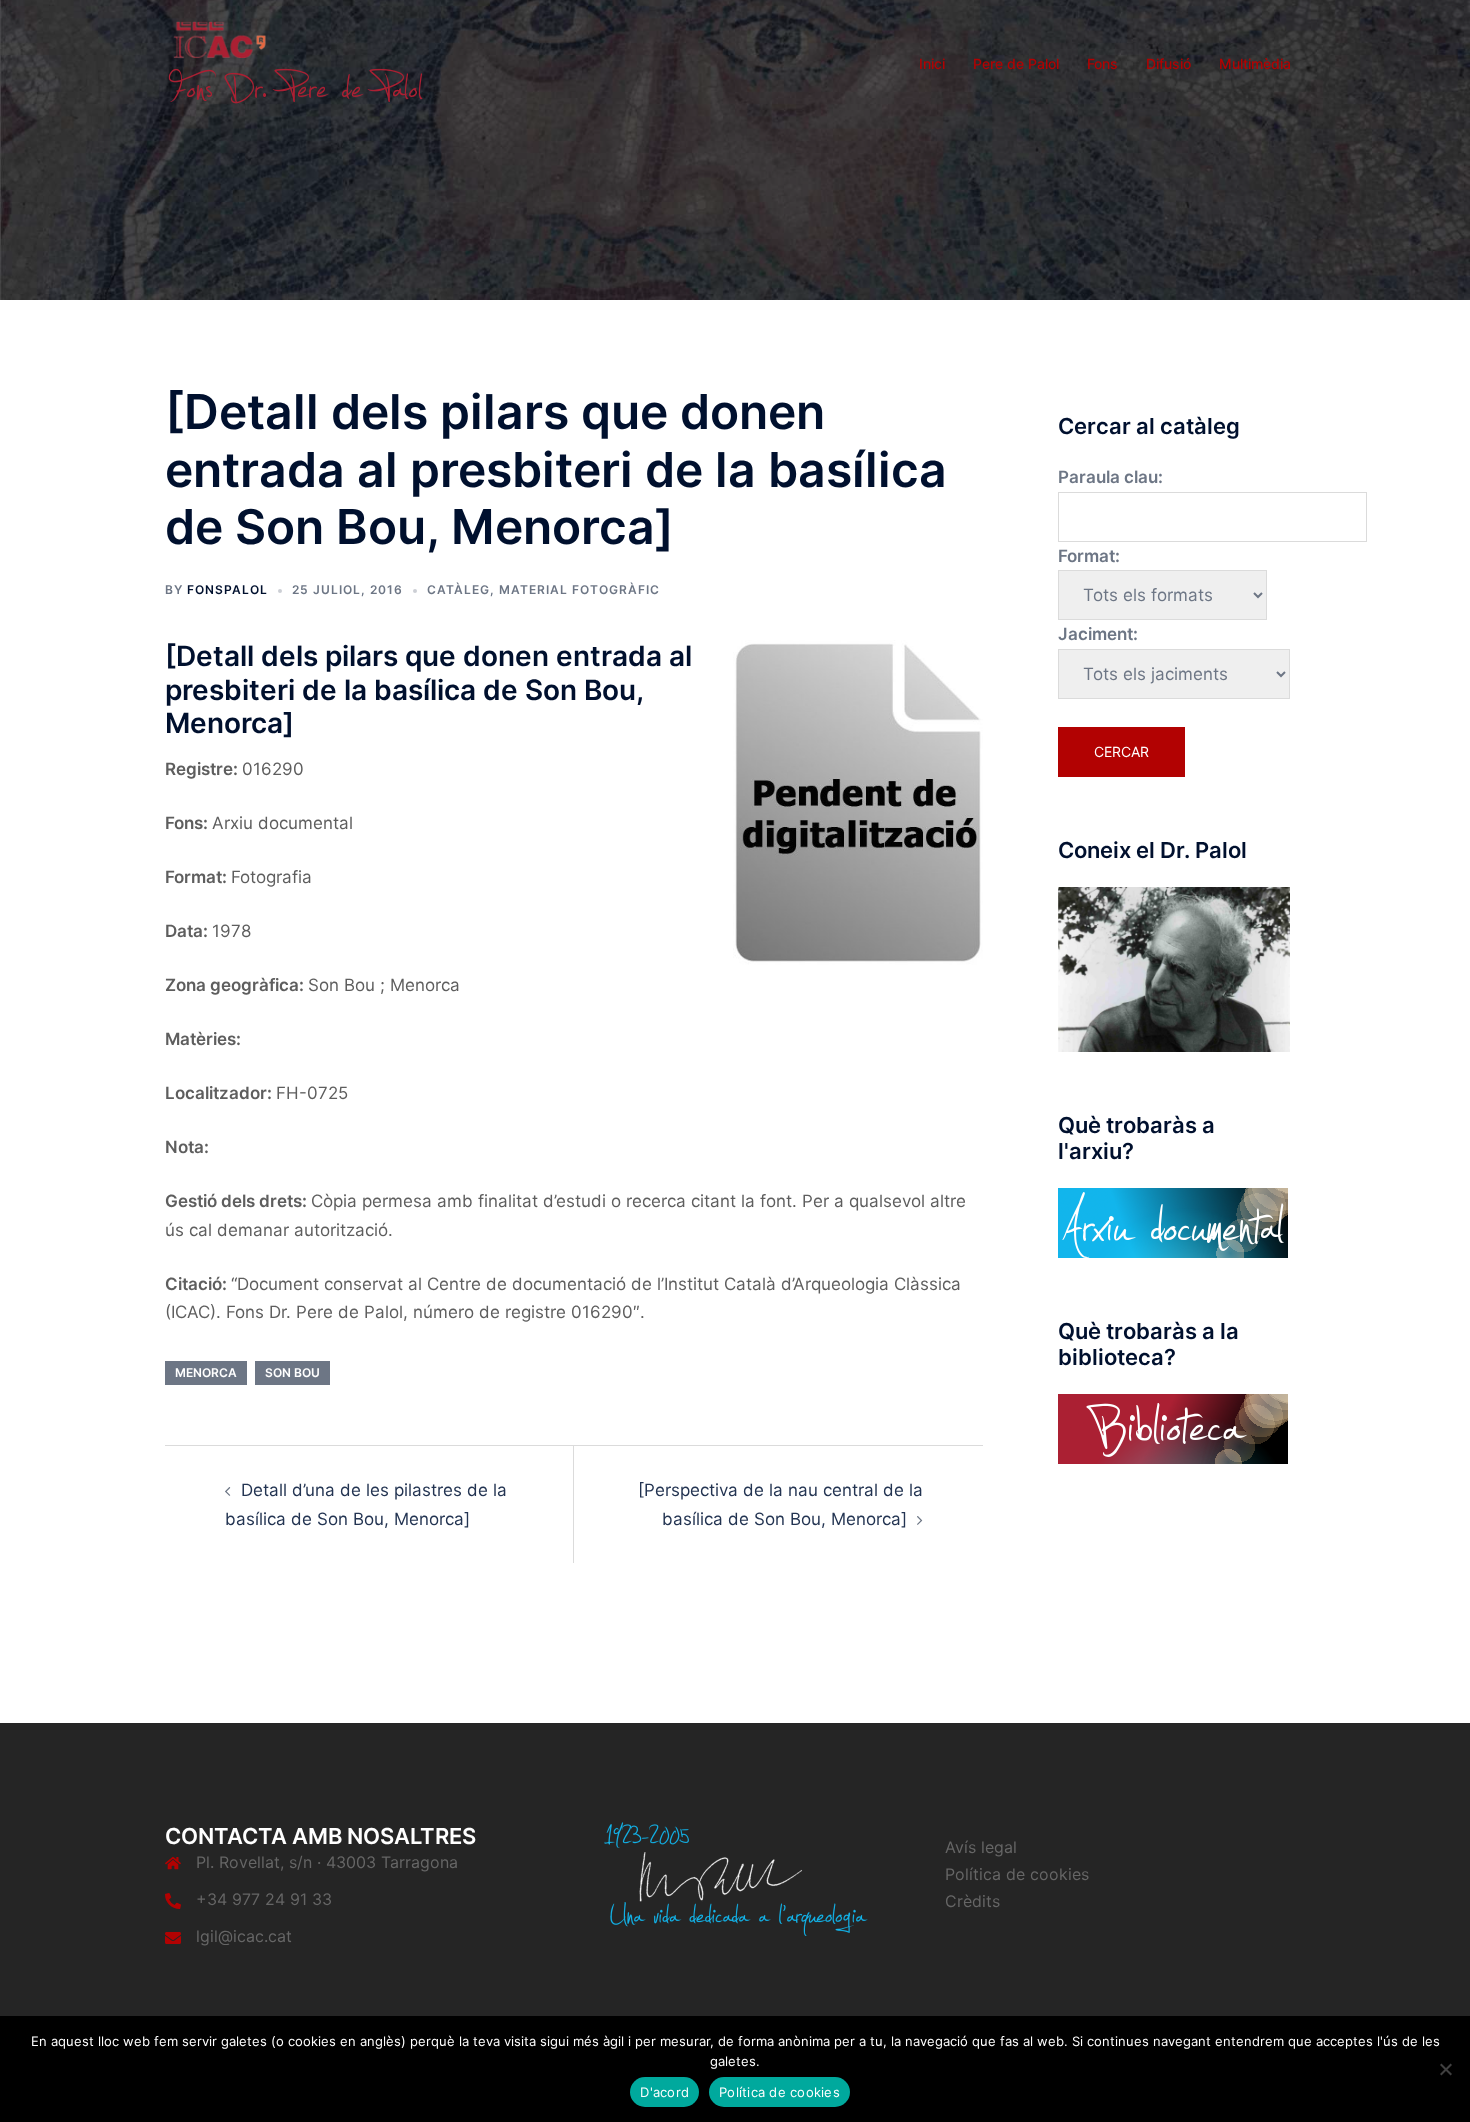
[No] (1445, 2069)
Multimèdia (1255, 63)
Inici (932, 63)
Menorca (206, 1372)
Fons (1102, 63)
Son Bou (292, 1372)
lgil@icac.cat (244, 1936)
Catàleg (458, 589)
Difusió (1168, 63)
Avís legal (981, 1847)
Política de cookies (1017, 1874)
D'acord (664, 2092)
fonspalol (227, 589)
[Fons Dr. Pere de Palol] (295, 62)
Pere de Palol (1016, 63)
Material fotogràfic (579, 589)
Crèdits (972, 1901)
